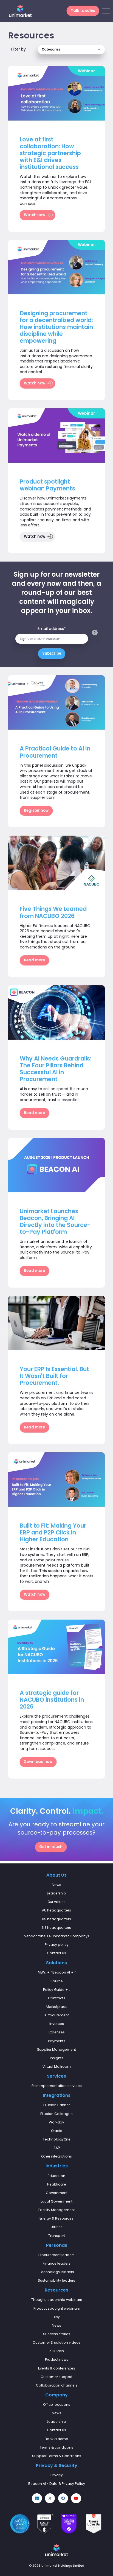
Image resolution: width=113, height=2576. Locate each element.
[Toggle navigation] (106, 11)
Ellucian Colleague (56, 2114)
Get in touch (51, 1847)
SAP (57, 2148)
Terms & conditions (56, 2447)
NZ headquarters (56, 1928)
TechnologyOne (57, 2139)
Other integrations (56, 2156)
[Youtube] (76, 2498)
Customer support (56, 2377)
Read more (35, 960)
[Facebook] (63, 2498)
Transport (57, 2236)
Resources (56, 2290)
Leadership (56, 1893)
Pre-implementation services (57, 2086)
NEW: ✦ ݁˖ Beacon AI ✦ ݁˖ (57, 1972)
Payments (57, 2041)
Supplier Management (56, 2049)
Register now (36, 811)
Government (57, 2193)
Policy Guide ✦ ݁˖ (56, 1990)
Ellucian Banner (56, 2105)
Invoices (57, 2024)
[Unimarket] (20, 11)
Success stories (57, 2334)
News (56, 2325)
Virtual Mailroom (57, 2066)
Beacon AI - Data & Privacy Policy (57, 2484)
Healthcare (57, 2184)
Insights (57, 2058)
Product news (57, 2359)
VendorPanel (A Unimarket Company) (56, 1936)
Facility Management (57, 2210)
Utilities (57, 2227)
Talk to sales (83, 11)
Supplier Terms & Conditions (57, 2456)
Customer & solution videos (57, 2342)
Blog (57, 2317)
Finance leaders (57, 2263)
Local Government (56, 2201)
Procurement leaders (56, 2255)
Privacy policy (57, 1945)
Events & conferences (57, 2368)
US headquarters (56, 1919)
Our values (56, 1902)
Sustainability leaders (56, 2280)
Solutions (56, 1963)
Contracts (57, 1998)
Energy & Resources (56, 2218)
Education (56, 2176)
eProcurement (57, 2015)
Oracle (57, 2131)
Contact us (56, 1953)
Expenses (57, 2032)
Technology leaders (57, 2272)
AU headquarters (56, 1910)
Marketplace (57, 2007)
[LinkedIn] (37, 2498)
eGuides (57, 2351)
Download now (38, 1762)
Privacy (57, 2475)
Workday (56, 2122)
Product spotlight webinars (57, 2308)
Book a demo (56, 2439)
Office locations (57, 2405)
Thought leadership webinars (57, 2300)
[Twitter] (50, 2498)
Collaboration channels (57, 2385)
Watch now (35, 215)
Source (57, 1981)
